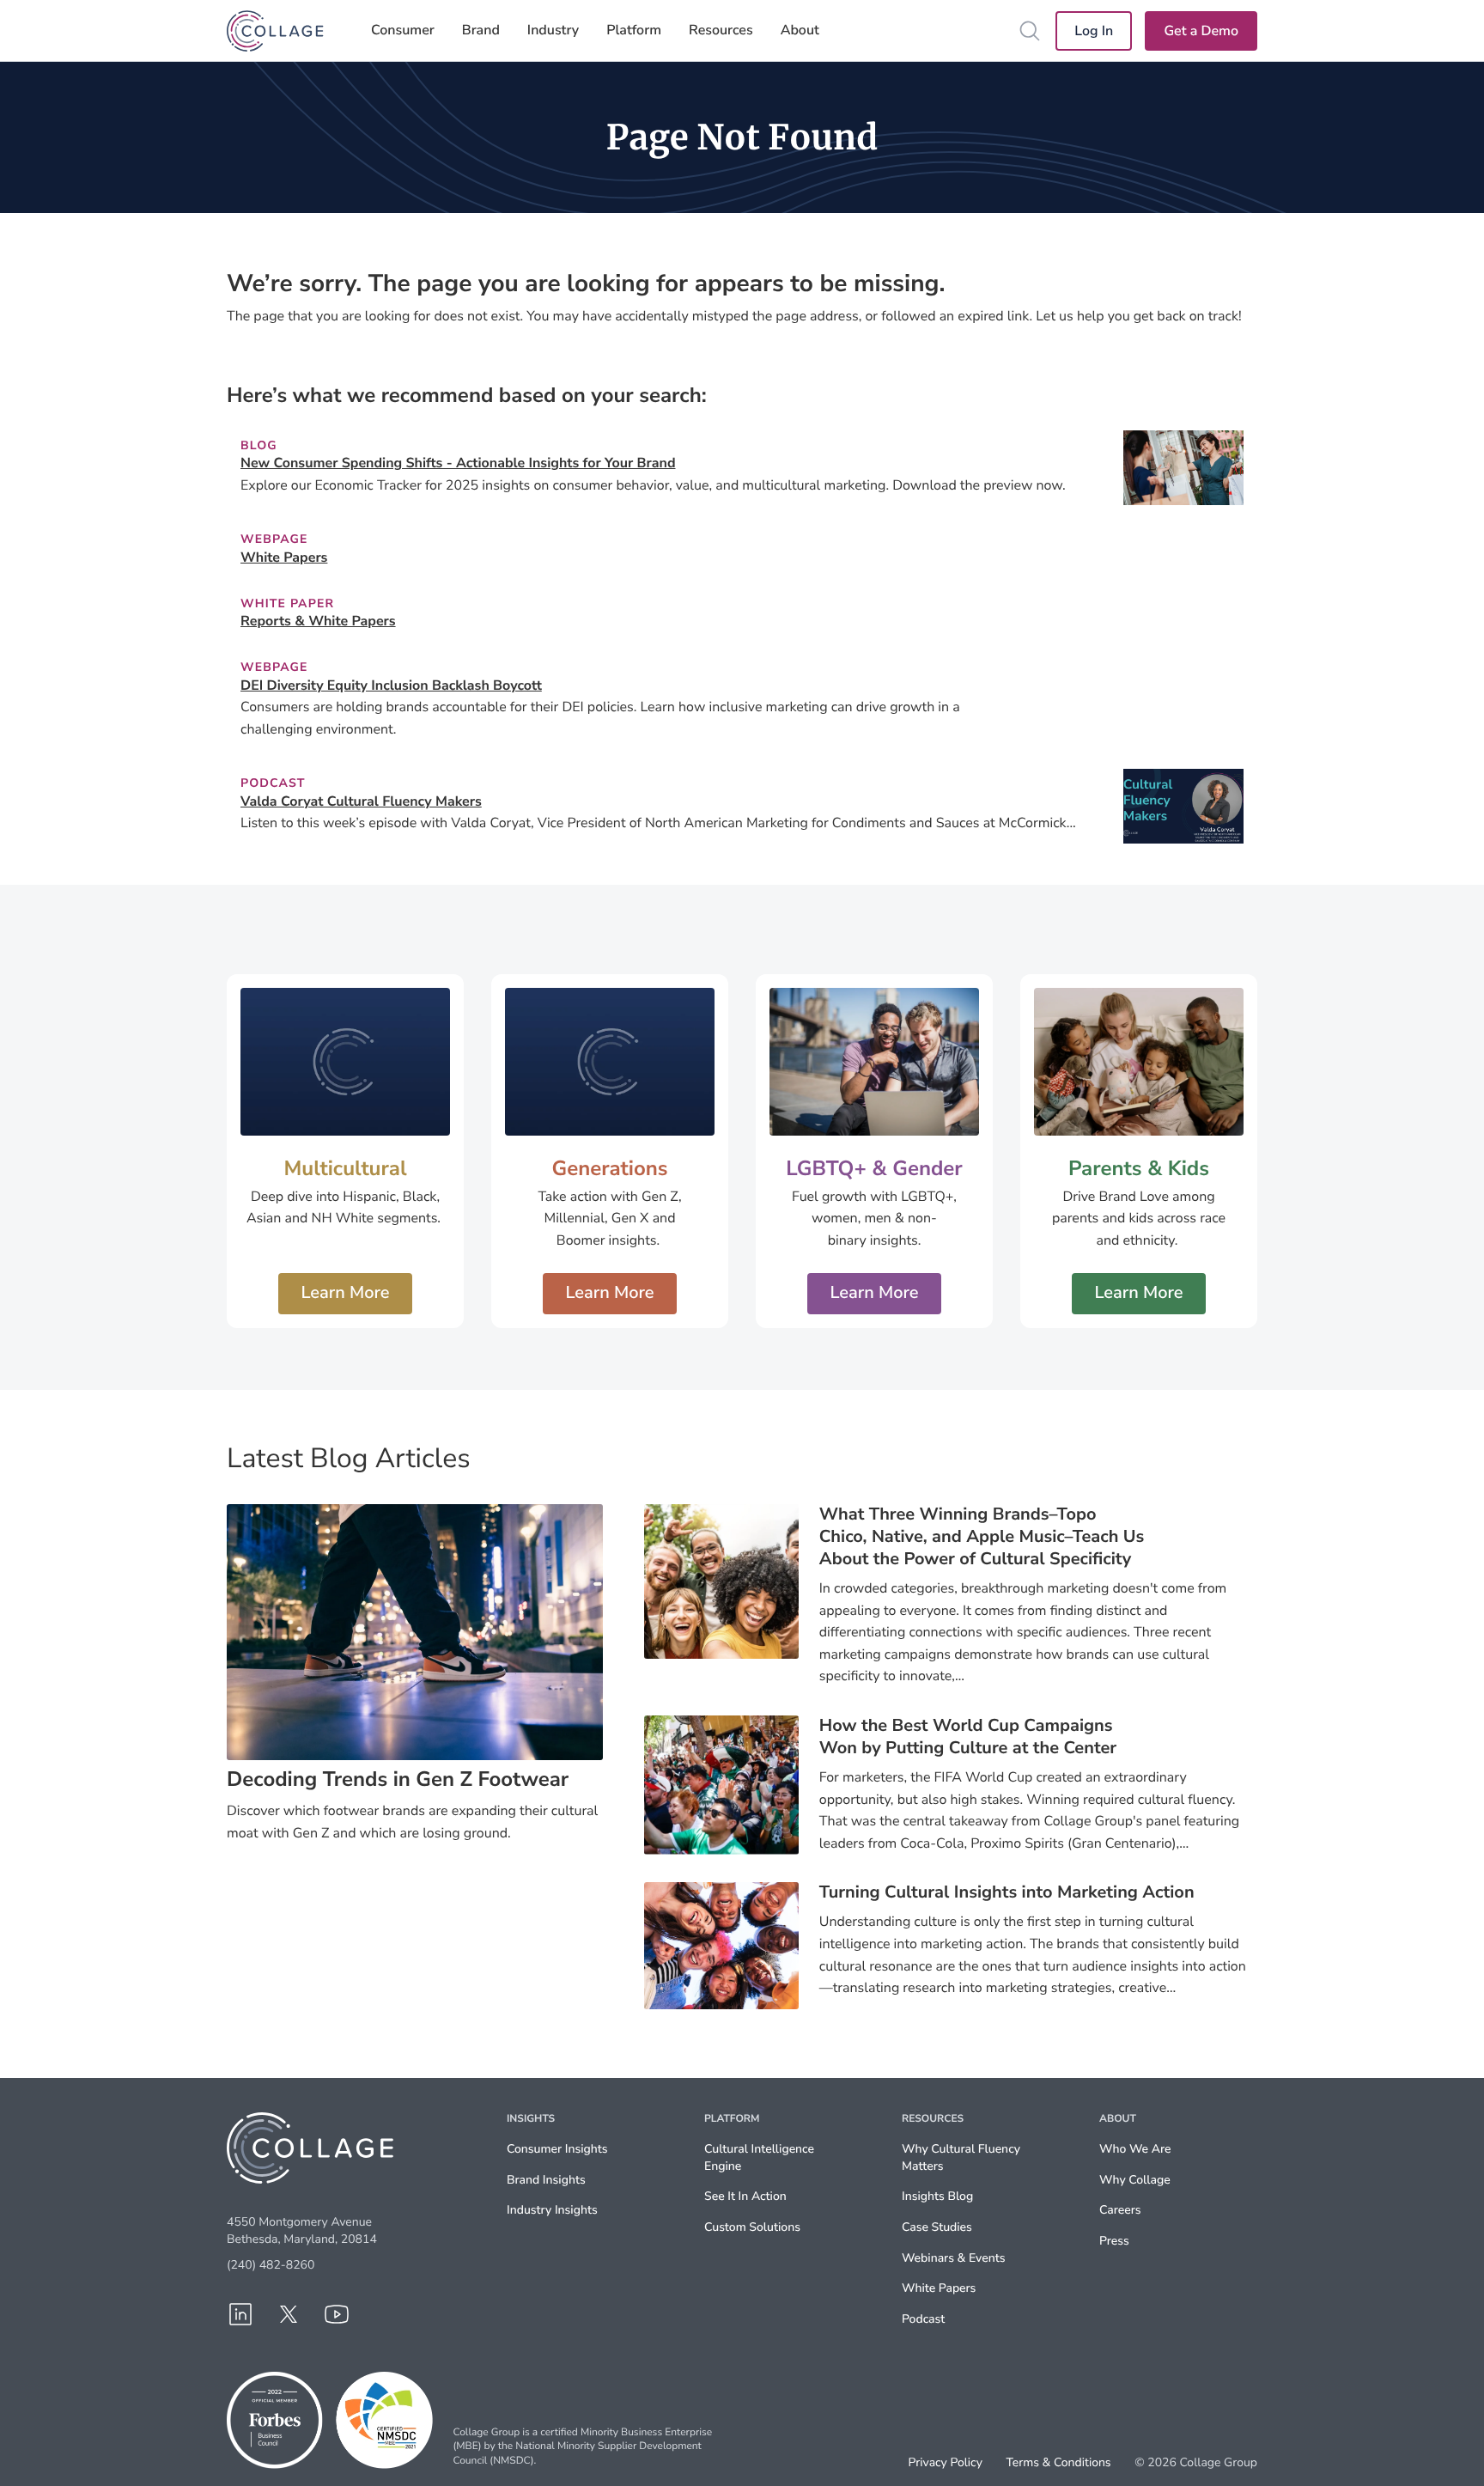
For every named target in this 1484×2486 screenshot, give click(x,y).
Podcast (923, 2319)
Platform (634, 30)
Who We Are (1135, 2149)
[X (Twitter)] (289, 2314)
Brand (481, 30)
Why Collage (1135, 2180)
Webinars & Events (953, 2258)
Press (1114, 2241)
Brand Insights (546, 2180)
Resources (721, 30)
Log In (1094, 31)
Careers (1120, 2210)
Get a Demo (1201, 31)
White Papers (939, 2288)
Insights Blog (937, 2196)
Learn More (345, 1293)
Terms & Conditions (1058, 2463)
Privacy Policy (946, 2463)
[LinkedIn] (240, 2314)
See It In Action (745, 2196)
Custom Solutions (752, 2227)
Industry (553, 30)
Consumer (403, 30)
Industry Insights (552, 2210)
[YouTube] (337, 2314)
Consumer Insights (557, 2149)
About (800, 30)
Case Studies (937, 2227)
